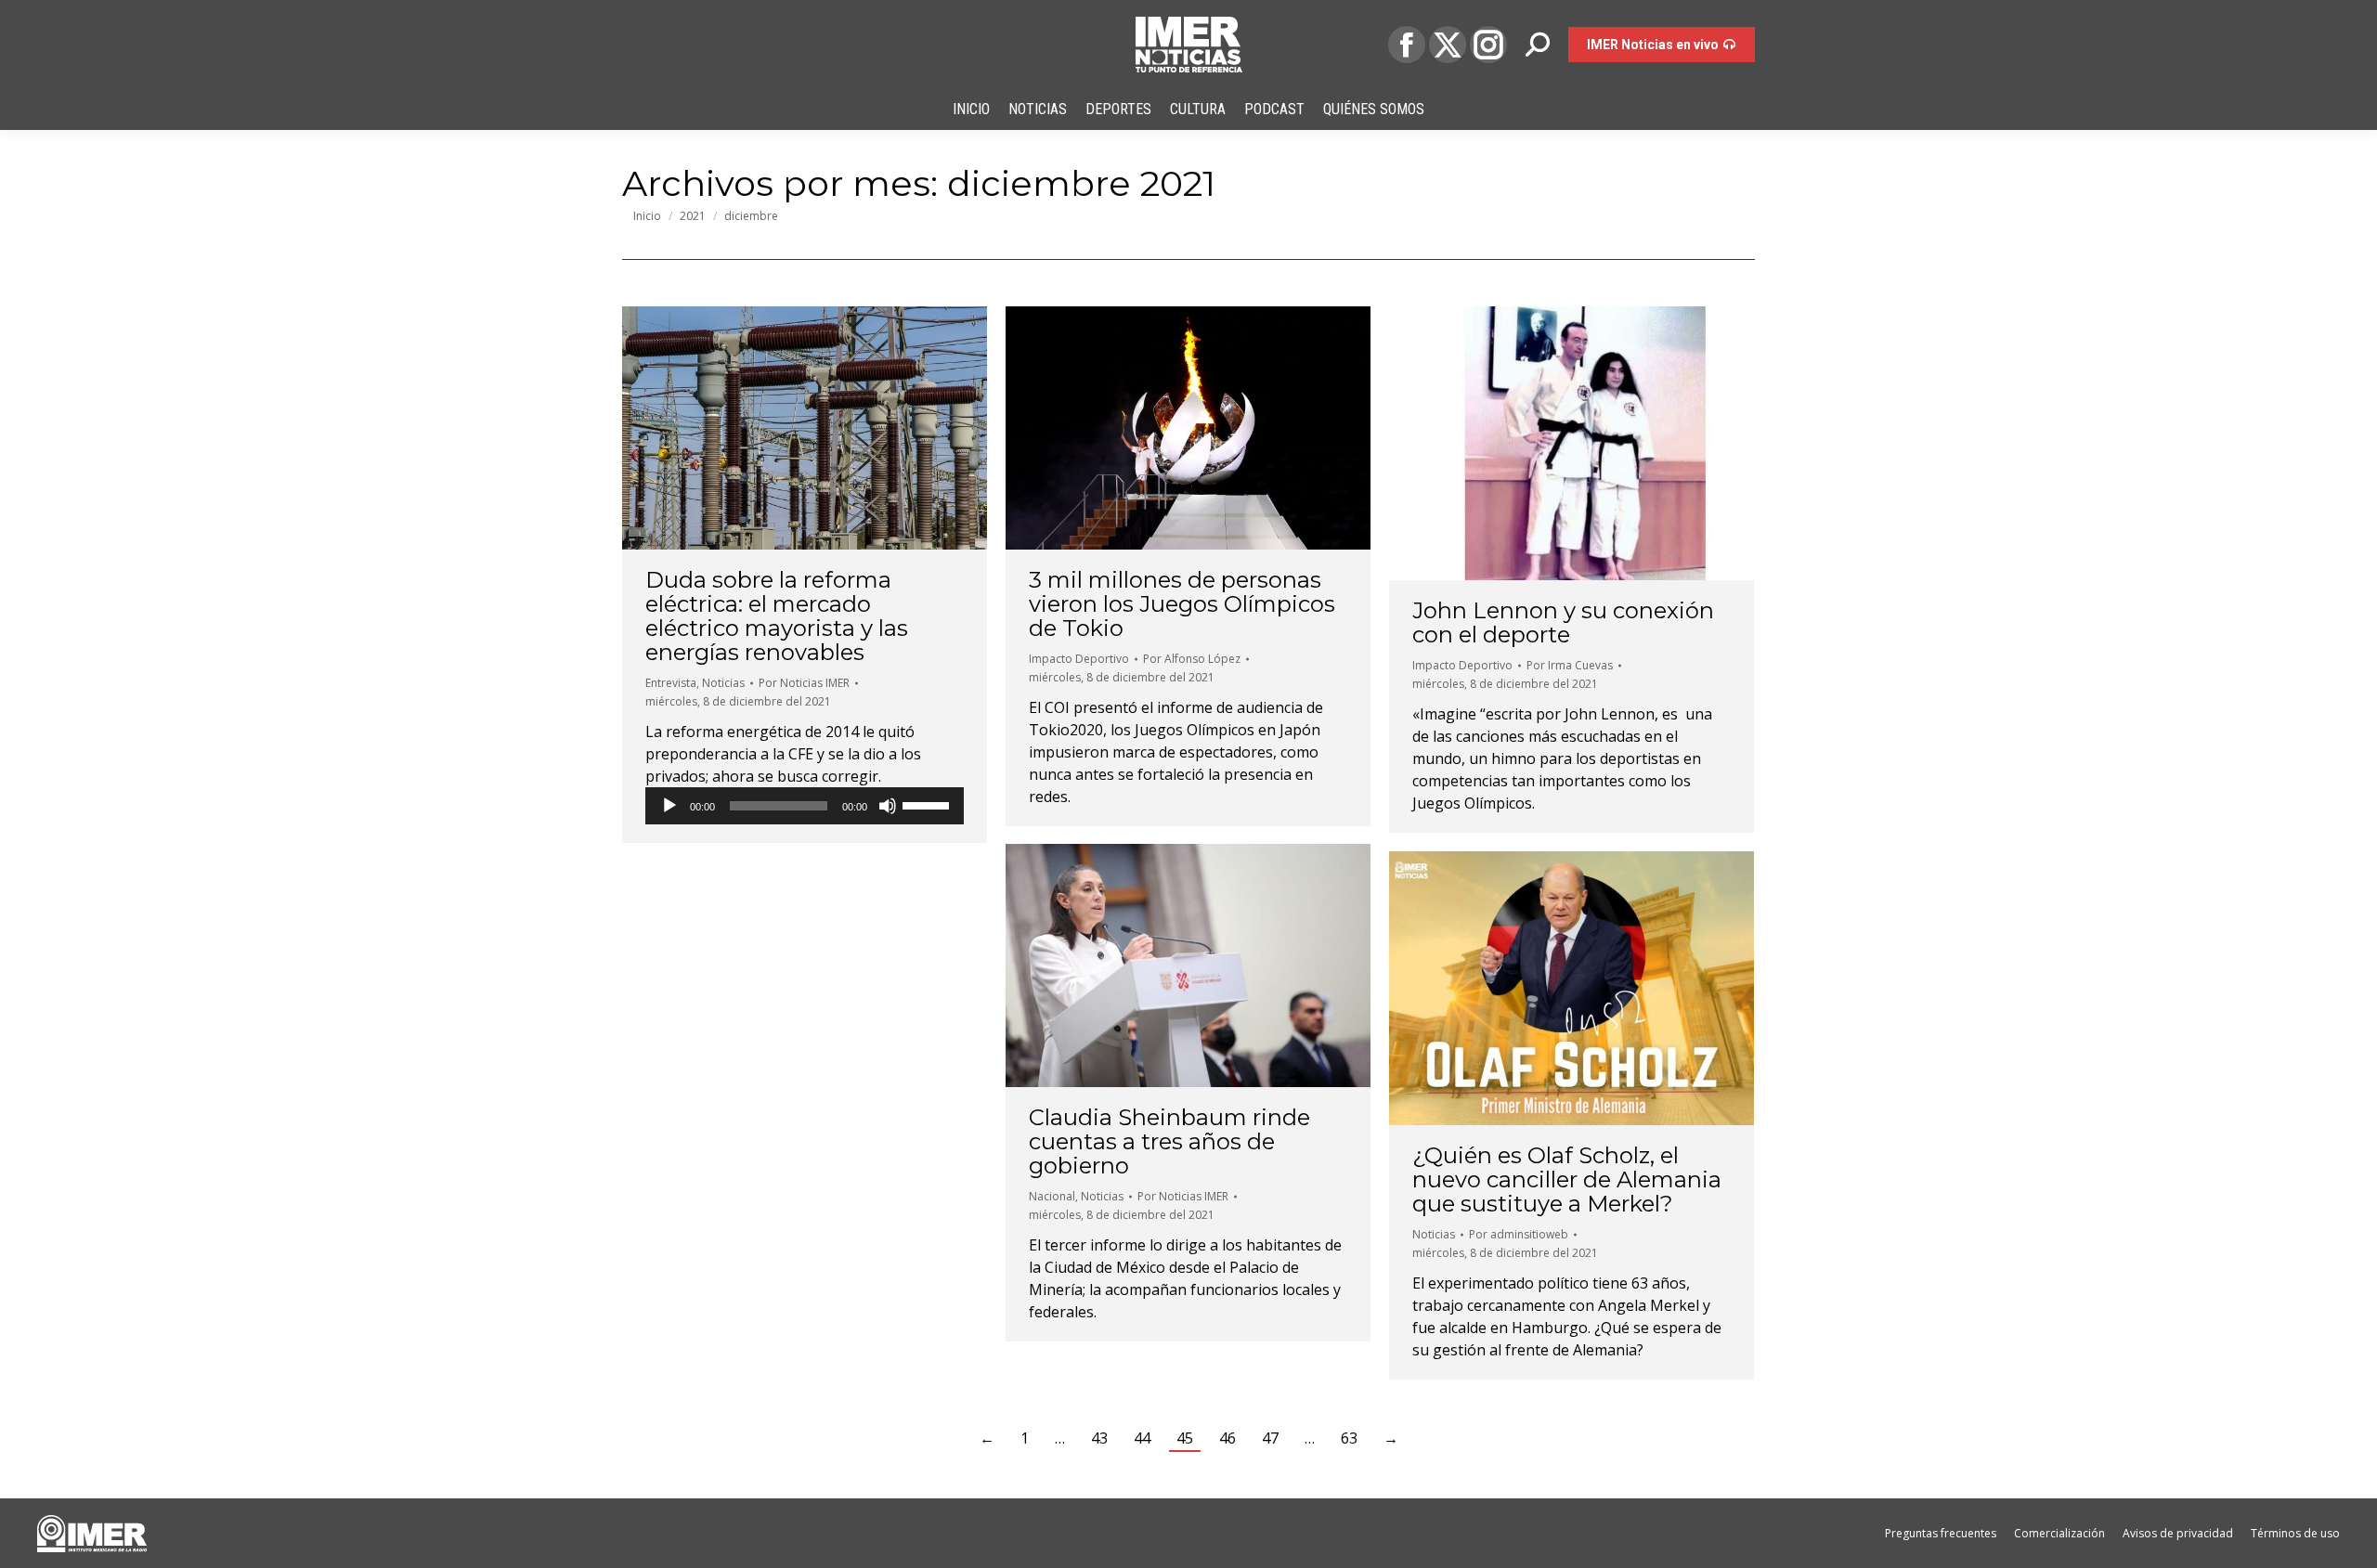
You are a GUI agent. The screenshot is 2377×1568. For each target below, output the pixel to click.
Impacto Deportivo (1079, 659)
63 (1349, 1438)
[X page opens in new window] (1448, 45)
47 (1270, 1438)
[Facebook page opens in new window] (1407, 45)
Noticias (723, 683)
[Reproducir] (669, 806)
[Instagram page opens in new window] (1488, 45)
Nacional (1052, 1196)
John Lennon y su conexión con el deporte (1563, 622)
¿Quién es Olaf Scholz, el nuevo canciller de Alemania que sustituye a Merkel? (1567, 1179)
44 (1142, 1438)
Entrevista (671, 683)
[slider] (929, 804)
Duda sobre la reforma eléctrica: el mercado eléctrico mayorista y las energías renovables (777, 616)
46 (1227, 1438)
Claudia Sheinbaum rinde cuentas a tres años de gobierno (1169, 1141)
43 (1099, 1438)
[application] (805, 806)
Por (804, 683)
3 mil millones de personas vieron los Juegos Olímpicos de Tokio (1182, 604)
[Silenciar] (888, 806)
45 (1185, 1438)
